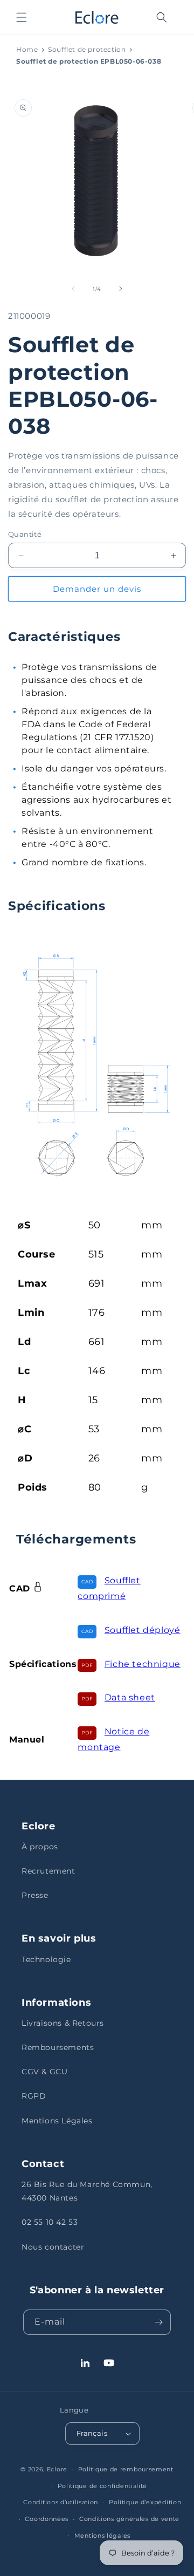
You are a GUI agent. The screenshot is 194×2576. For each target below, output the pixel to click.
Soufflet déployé (143, 1630)
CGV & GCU (44, 2072)
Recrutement (48, 1871)
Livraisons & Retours (63, 2023)
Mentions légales (102, 2536)
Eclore (57, 2469)
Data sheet (130, 1697)
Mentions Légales (57, 2121)
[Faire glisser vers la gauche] (73, 289)
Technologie (46, 1959)
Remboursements (58, 2047)
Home (27, 49)
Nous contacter (53, 2247)
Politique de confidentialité (103, 2486)
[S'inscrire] (158, 2322)
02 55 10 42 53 (50, 2222)
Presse (35, 1895)
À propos (40, 1847)
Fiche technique (143, 1664)
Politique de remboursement (126, 2469)
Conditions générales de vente (129, 2519)
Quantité (25, 534)
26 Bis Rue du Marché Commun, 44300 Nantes (87, 2191)
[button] (22, 17)
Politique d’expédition (145, 2502)
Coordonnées (47, 2519)
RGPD (34, 2096)
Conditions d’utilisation (61, 2502)
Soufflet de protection (87, 49)
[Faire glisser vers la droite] (121, 289)
